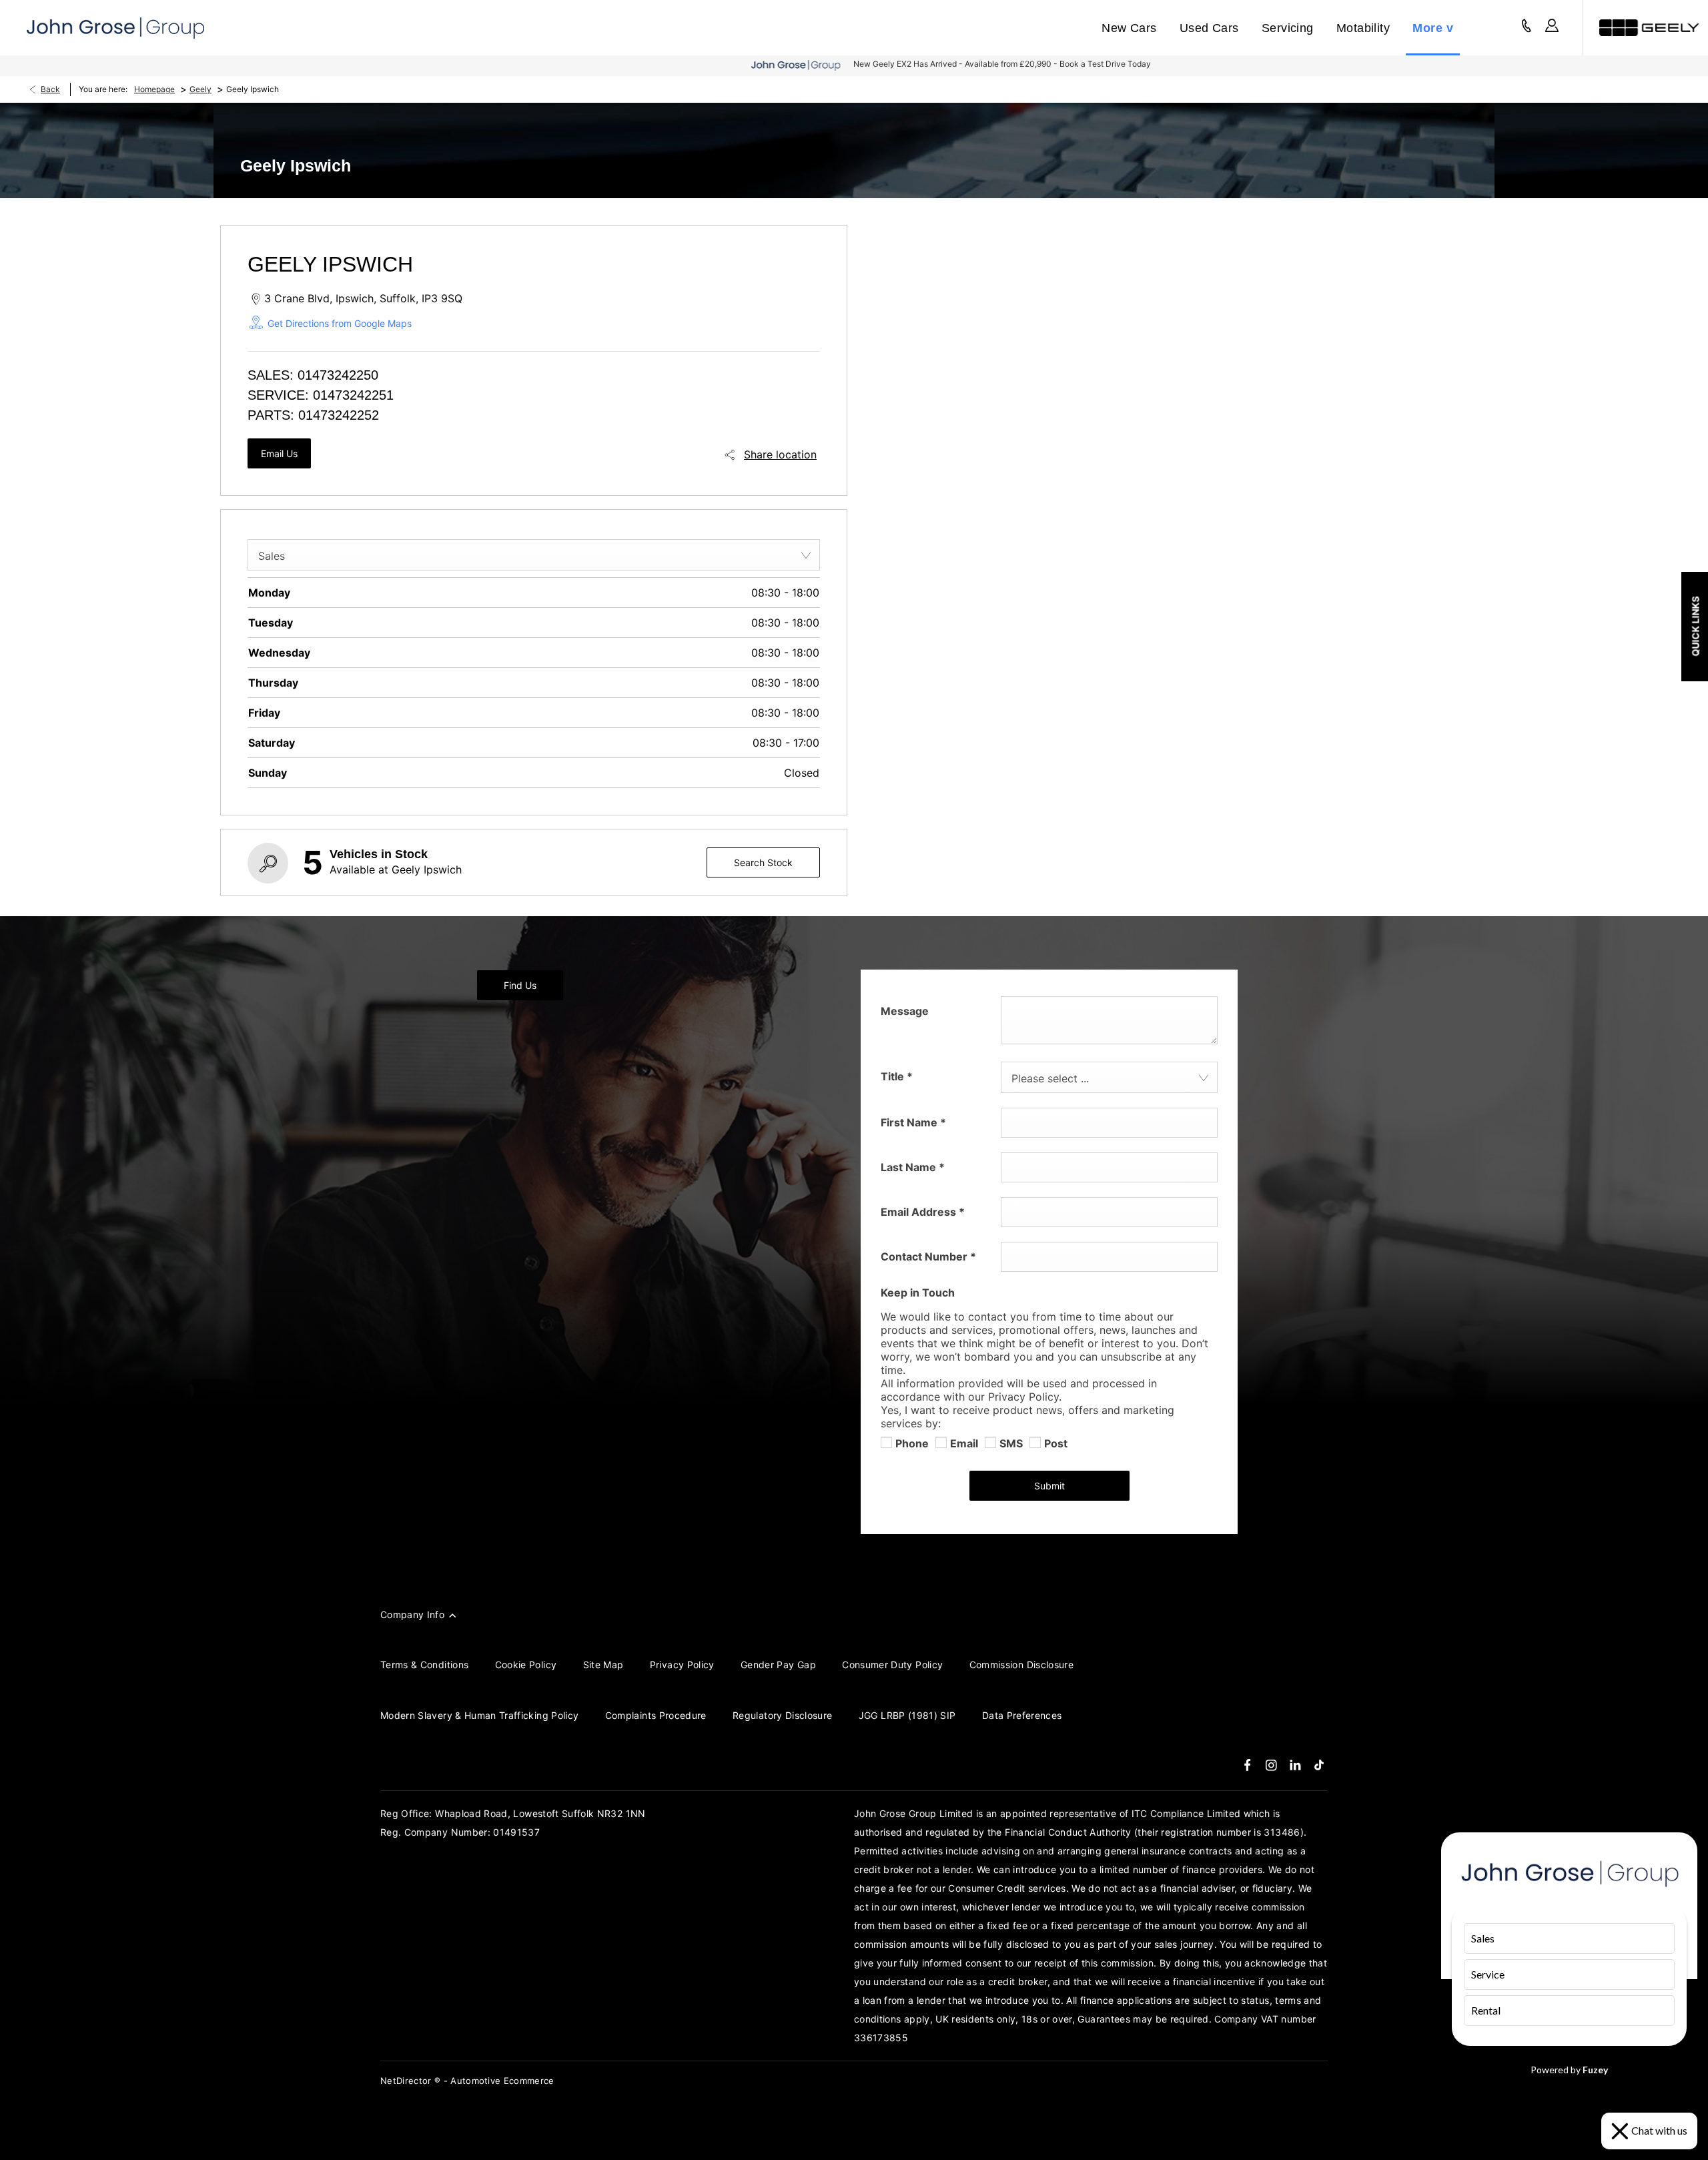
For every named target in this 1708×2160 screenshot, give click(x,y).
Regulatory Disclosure (782, 1715)
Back (50, 89)
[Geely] (1649, 28)
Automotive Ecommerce (502, 2081)
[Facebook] (1247, 1765)
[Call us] (1527, 28)
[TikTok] (1319, 1765)
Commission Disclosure (1021, 1665)
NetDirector (407, 2081)
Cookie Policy (526, 1665)
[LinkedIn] (1295, 1765)
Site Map (603, 1665)
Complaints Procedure (656, 1715)
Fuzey (1595, 2070)
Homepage (154, 89)
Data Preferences (1022, 1715)
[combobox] (534, 555)
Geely (200, 89)
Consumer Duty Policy (892, 1665)
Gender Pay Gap (778, 1665)
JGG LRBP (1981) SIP (907, 1715)
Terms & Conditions (424, 1665)
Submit (1049, 1486)
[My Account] (1552, 28)
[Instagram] (1271, 1765)
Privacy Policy (682, 1665)
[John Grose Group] (115, 28)
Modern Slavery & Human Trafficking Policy (479, 1715)
